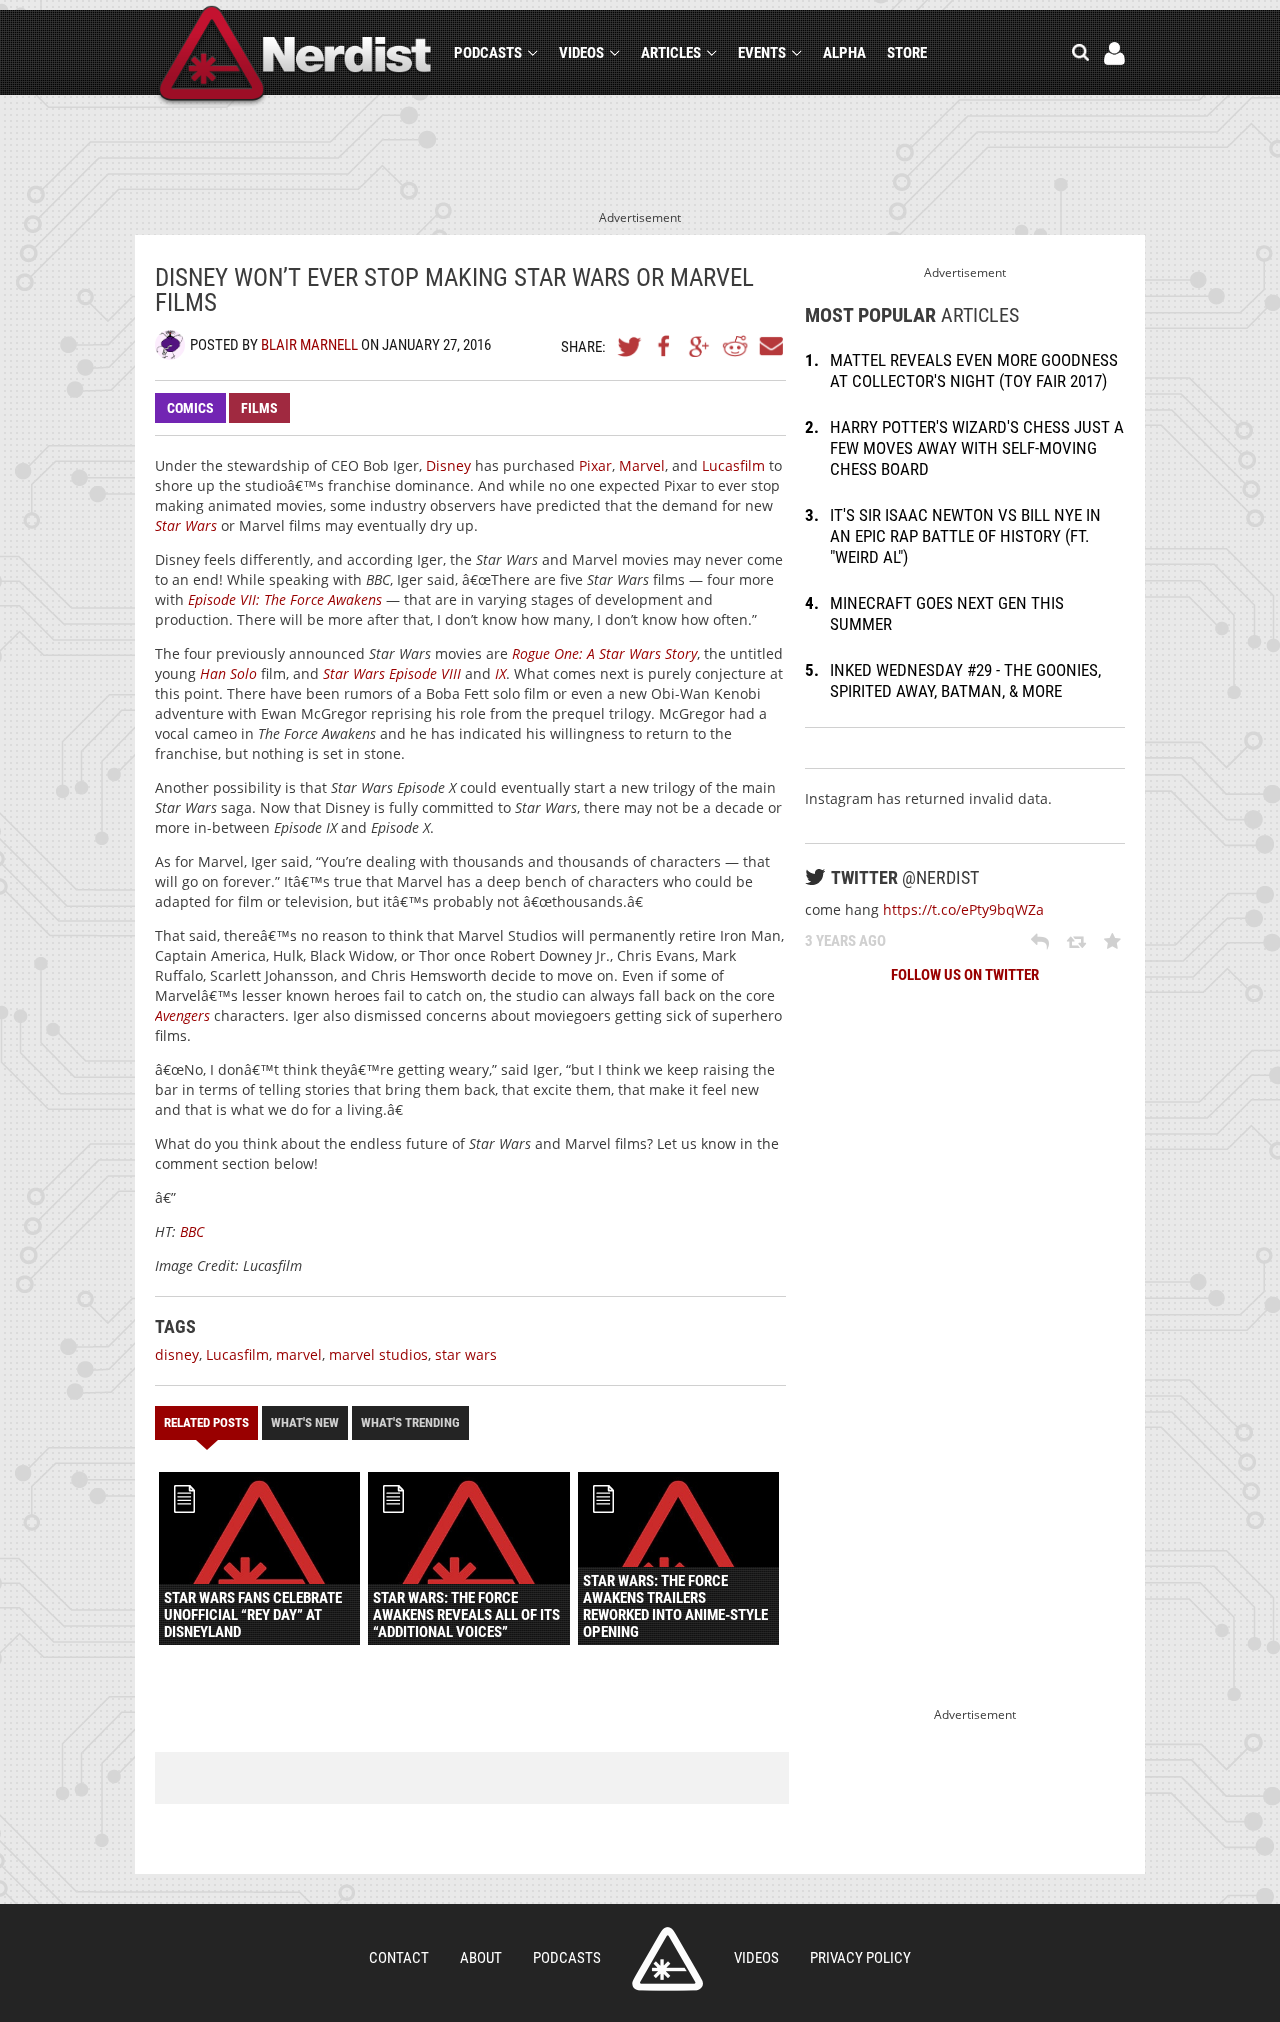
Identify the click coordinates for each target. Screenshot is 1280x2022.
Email (770, 346)
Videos (581, 53)
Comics (190, 408)
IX (500, 673)
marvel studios (378, 1354)
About (481, 1958)
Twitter (630, 346)
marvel (299, 1354)
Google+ (700, 346)
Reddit (735, 346)
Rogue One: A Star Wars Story (604, 653)
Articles (671, 53)
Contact (399, 1958)
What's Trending (410, 1422)
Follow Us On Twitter (965, 975)
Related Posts (206, 1422)
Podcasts (488, 53)
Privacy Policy (860, 1958)
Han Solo (228, 673)
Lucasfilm (733, 465)
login (1114, 53)
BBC (192, 1231)
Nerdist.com (667, 1959)
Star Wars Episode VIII (392, 673)
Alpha (844, 53)
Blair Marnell (309, 345)
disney (177, 1354)
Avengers (182, 1015)
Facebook (665, 346)
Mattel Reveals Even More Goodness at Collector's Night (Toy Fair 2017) (974, 370)
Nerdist (295, 56)
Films (259, 408)
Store (907, 53)
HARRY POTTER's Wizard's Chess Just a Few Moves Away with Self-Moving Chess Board (977, 448)
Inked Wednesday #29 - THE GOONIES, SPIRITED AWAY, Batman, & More (965, 680)
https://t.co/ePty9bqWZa (963, 909)
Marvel (642, 465)
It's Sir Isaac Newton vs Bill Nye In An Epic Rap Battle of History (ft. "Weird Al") (965, 536)
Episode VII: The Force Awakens (285, 599)
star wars (466, 1354)
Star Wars (186, 525)
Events (762, 53)
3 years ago (845, 941)
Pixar (595, 465)
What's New (305, 1422)
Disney (448, 465)
